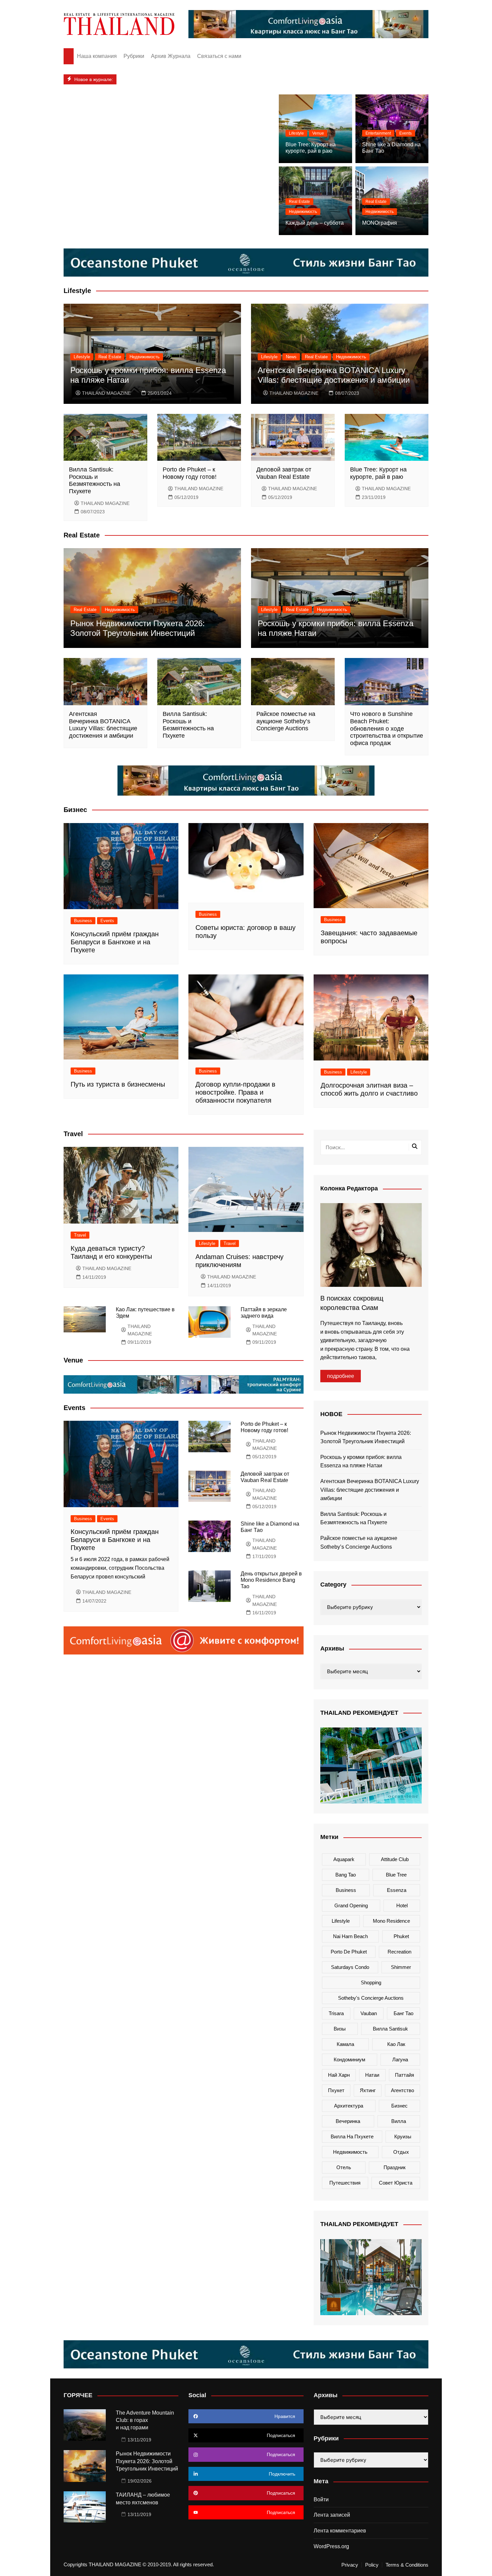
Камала (345, 2044)
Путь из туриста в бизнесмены (118, 1084)
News (291, 357)
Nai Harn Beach (350, 1936)
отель (344, 2167)
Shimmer (401, 1967)
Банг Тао (403, 2013)
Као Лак (396, 2044)
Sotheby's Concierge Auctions (371, 1998)
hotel (402, 1905)
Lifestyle (296, 133)
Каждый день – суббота (315, 223)
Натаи (372, 2075)
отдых (401, 2152)
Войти (321, 2499)
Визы (340, 2029)
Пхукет (336, 2090)
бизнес (399, 2106)
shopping (371, 1982)
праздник (395, 2167)
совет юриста (396, 2183)
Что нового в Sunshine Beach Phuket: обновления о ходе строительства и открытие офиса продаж (387, 728)
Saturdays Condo (350, 1967)
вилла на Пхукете (352, 2137)
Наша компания (97, 56)
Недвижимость (303, 212)
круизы (403, 2137)
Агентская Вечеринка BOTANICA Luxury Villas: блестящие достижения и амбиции (334, 375)
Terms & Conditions (407, 2565)
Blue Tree (396, 1875)
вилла (399, 2121)
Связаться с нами (219, 56)
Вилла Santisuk (390, 2029)
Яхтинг (368, 2090)
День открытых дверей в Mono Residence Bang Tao (271, 1580)
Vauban (369, 2013)
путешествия (345, 2183)
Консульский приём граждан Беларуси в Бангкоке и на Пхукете (115, 942)
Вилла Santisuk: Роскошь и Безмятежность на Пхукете (95, 480)
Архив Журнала (171, 56)
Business (83, 921)
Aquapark (344, 1859)
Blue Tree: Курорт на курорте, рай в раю (378, 473)
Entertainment (378, 133)
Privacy (350, 2565)
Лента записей (332, 2515)
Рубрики (134, 56)
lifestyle (341, 1921)
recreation (399, 1952)
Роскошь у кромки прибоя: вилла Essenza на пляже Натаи (361, 1461)
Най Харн (339, 2075)
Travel (80, 1235)
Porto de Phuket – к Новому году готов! (190, 473)
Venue (318, 133)
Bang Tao (346, 1875)
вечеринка (348, 2121)
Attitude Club (395, 1859)
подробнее (341, 1376)
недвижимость (350, 2152)
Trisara (336, 2013)
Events (405, 133)
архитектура (349, 2106)
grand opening (351, 1905)
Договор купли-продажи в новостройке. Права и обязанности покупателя (235, 1092)
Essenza (397, 1890)
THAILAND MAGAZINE (106, 393)
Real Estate (299, 202)
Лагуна (400, 2059)
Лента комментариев (340, 2531)
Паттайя (404, 2075)
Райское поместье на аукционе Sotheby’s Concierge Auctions (286, 721)
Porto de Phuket (349, 1952)
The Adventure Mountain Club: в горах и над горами (145, 2420)
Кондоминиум (349, 2059)
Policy (372, 2565)
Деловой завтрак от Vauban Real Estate (284, 473)
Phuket (401, 1936)
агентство (402, 2090)
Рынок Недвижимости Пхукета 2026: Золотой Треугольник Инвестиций (138, 628)
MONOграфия (380, 223)
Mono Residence (391, 1921)
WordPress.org (331, 2546)
